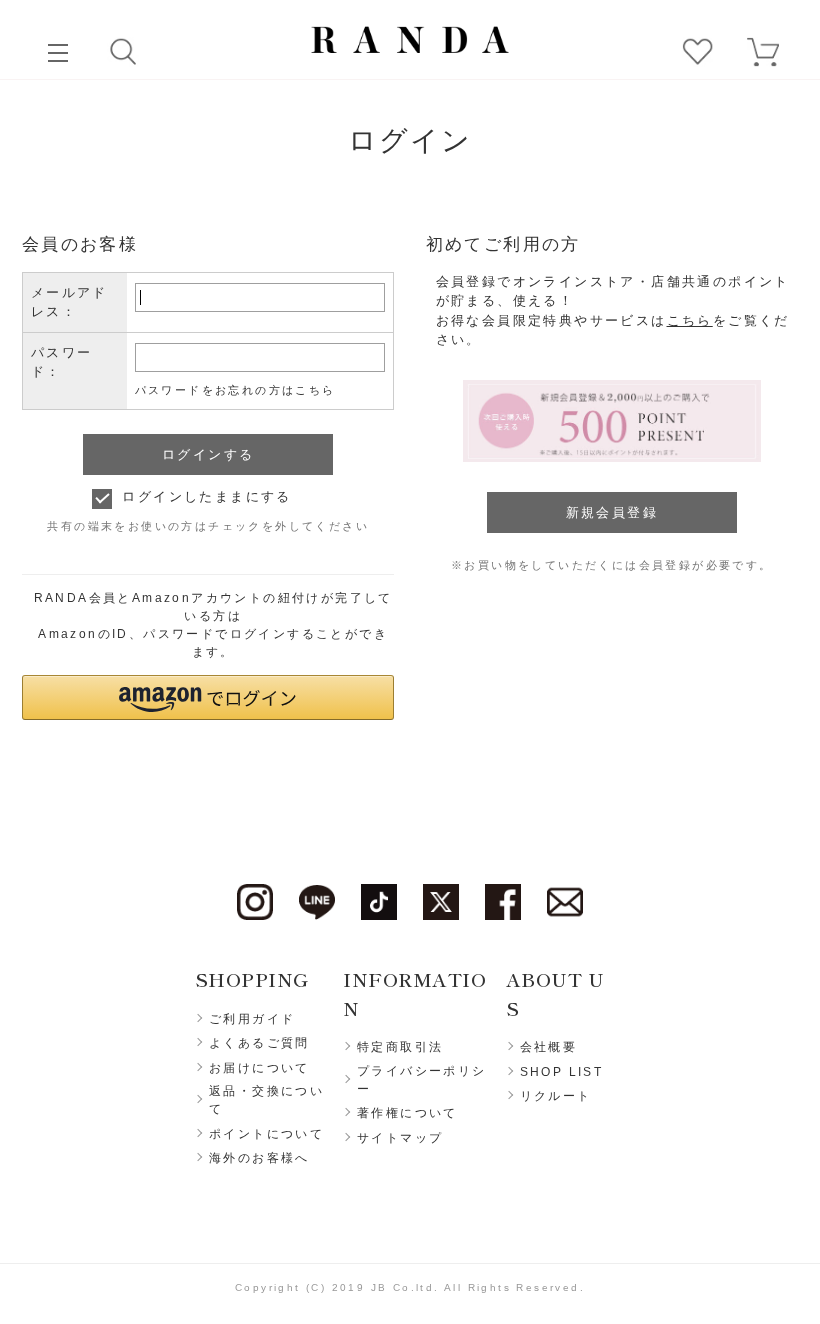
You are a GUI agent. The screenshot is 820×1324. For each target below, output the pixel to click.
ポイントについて (266, 1134)
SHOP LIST (562, 1072)
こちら (690, 320)
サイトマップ (400, 1138)
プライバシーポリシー (422, 1080)
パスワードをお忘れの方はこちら (235, 390)
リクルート (556, 1096)
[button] (208, 697)
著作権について (407, 1113)
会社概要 (549, 1047)
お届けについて (259, 1068)
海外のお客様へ (259, 1158)
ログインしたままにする (206, 496)
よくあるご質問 (259, 1043)
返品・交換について (266, 1100)
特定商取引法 (400, 1047)
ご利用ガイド (252, 1019)
